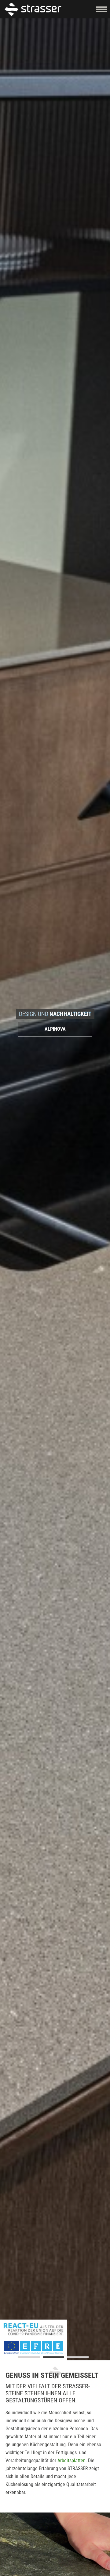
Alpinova (55, 1029)
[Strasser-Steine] (34, 9)
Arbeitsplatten (71, 2461)
